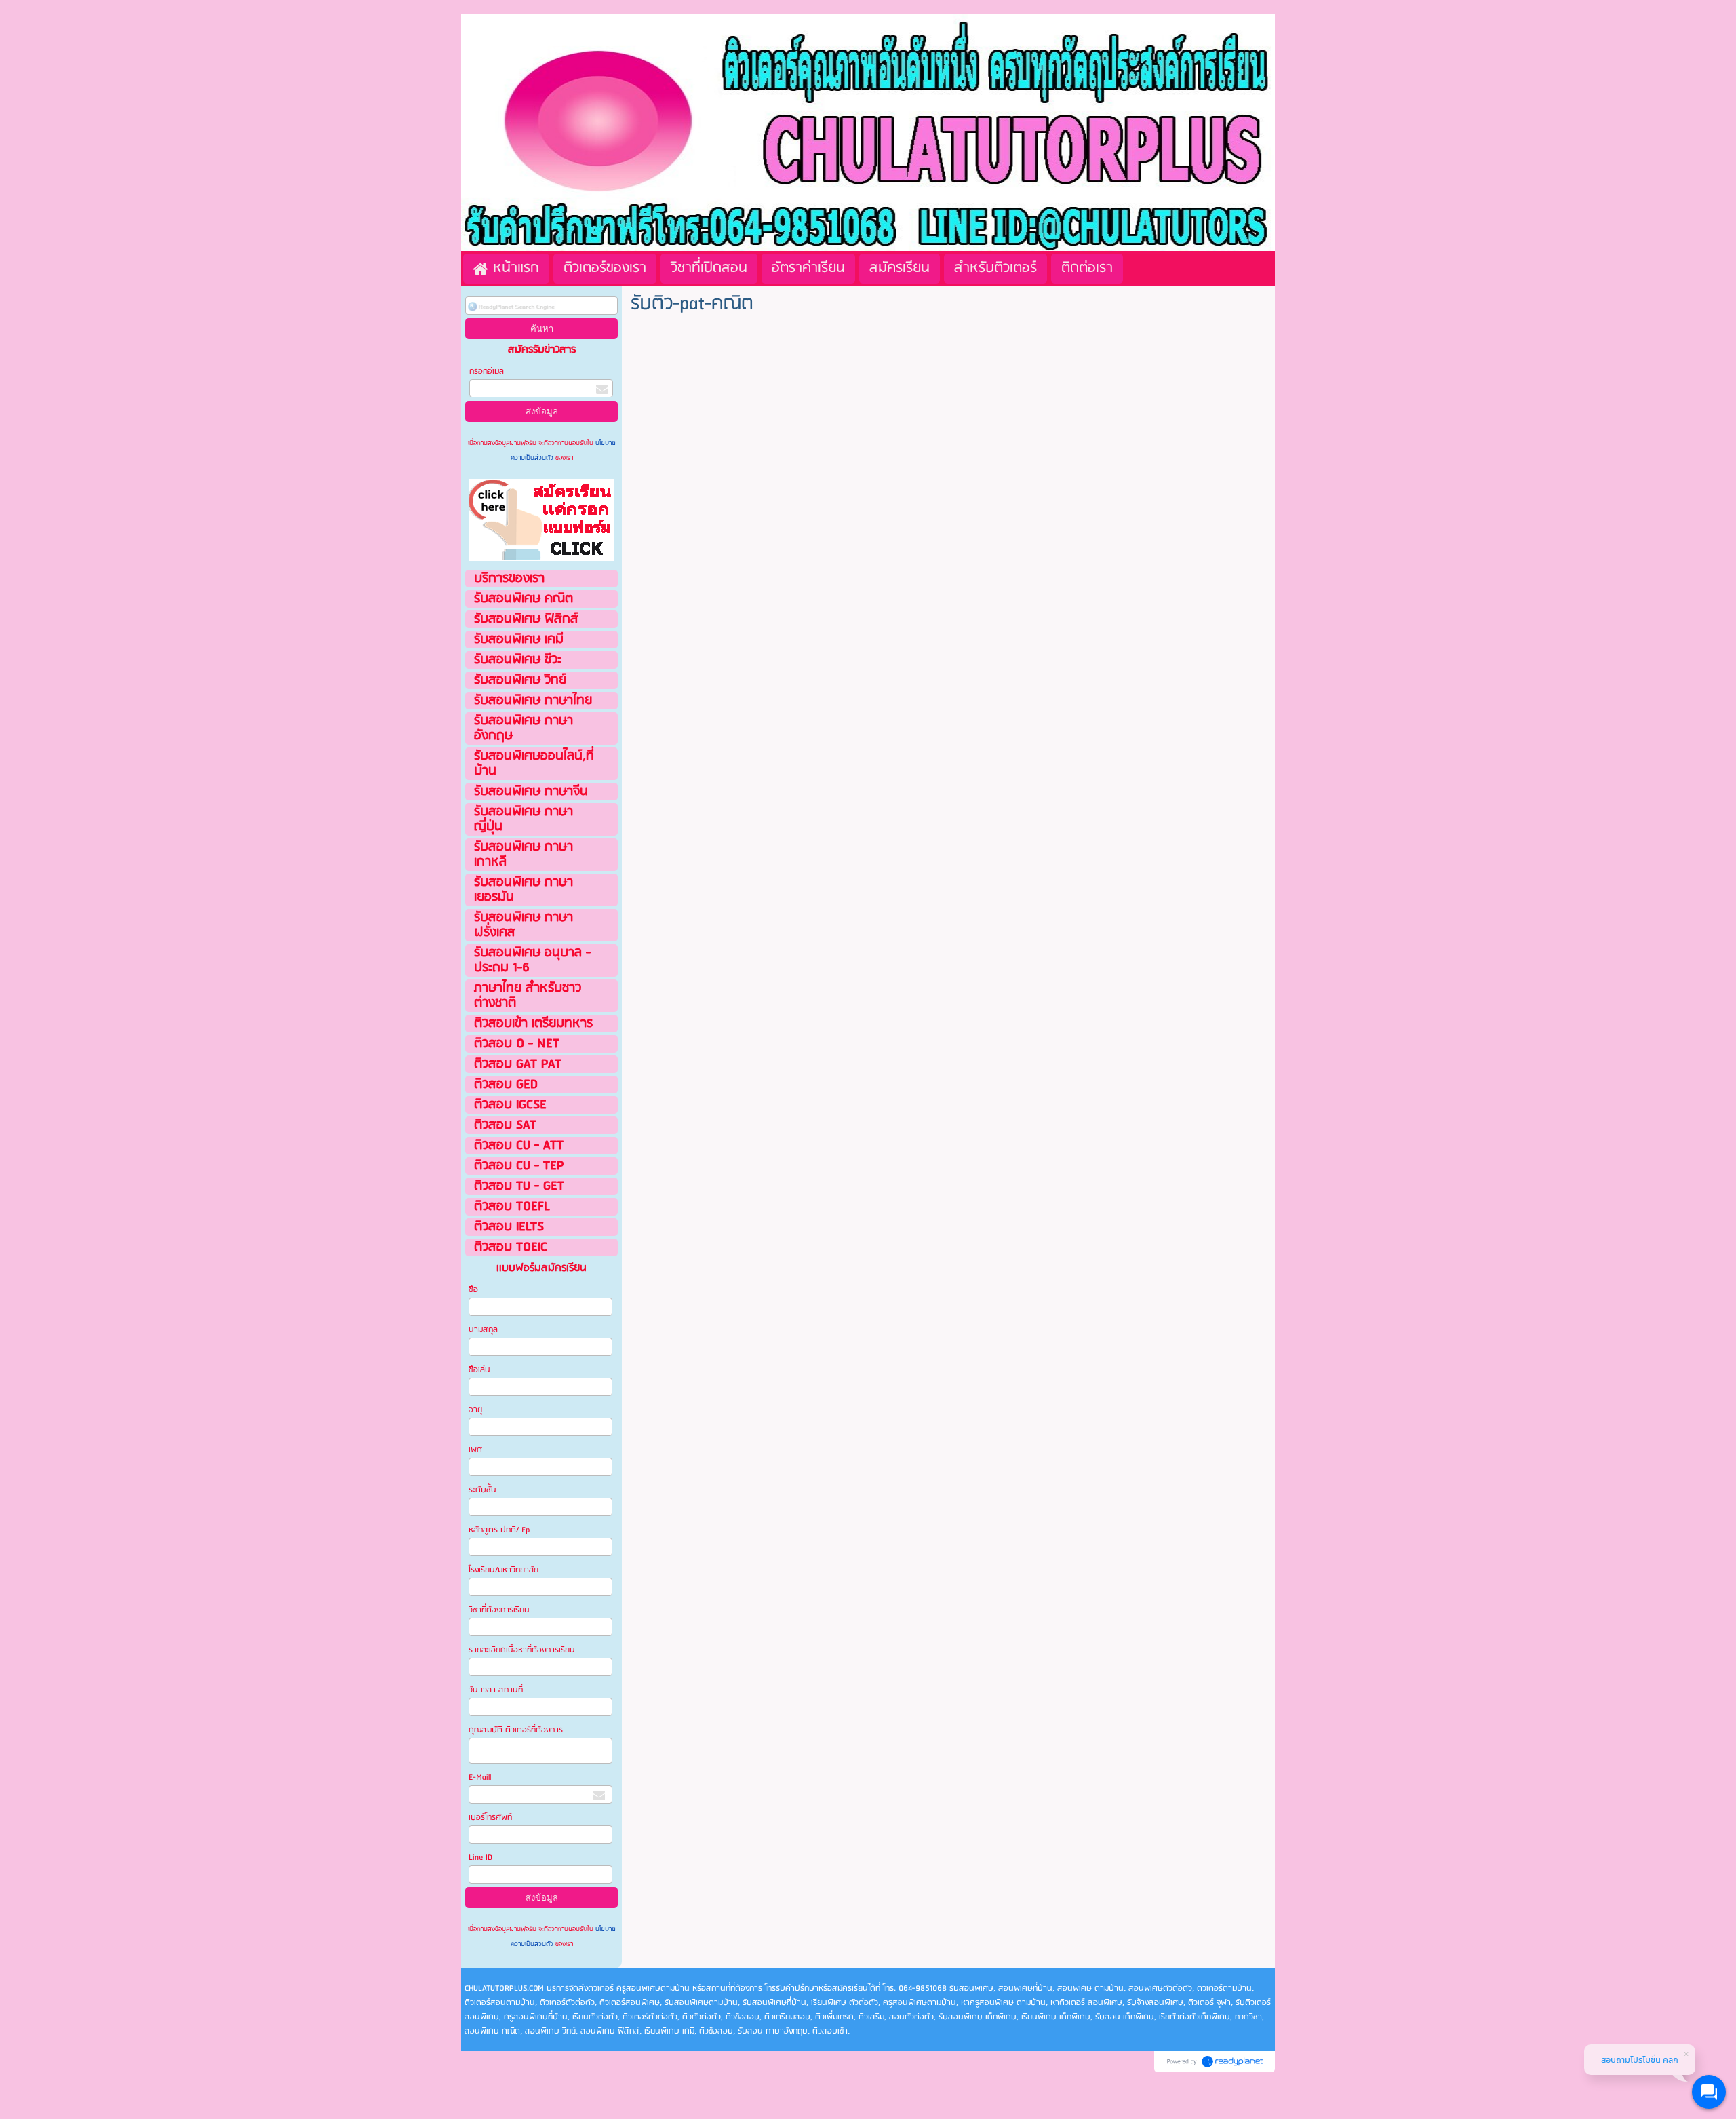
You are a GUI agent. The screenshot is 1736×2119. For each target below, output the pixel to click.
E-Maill (480, 1777)
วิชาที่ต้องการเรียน (499, 1610)
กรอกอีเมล (487, 371)
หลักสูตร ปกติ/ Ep (499, 1530)
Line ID (481, 1858)
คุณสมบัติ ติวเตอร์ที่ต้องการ (516, 1730)
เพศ (475, 1450)
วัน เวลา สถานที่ (497, 1690)
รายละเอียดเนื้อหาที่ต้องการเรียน (522, 1650)
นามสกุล (483, 1330)
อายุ (475, 1410)
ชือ (473, 1290)
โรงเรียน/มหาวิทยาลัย (504, 1570)
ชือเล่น (479, 1370)
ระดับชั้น (482, 1490)
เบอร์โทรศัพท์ (490, 1817)
